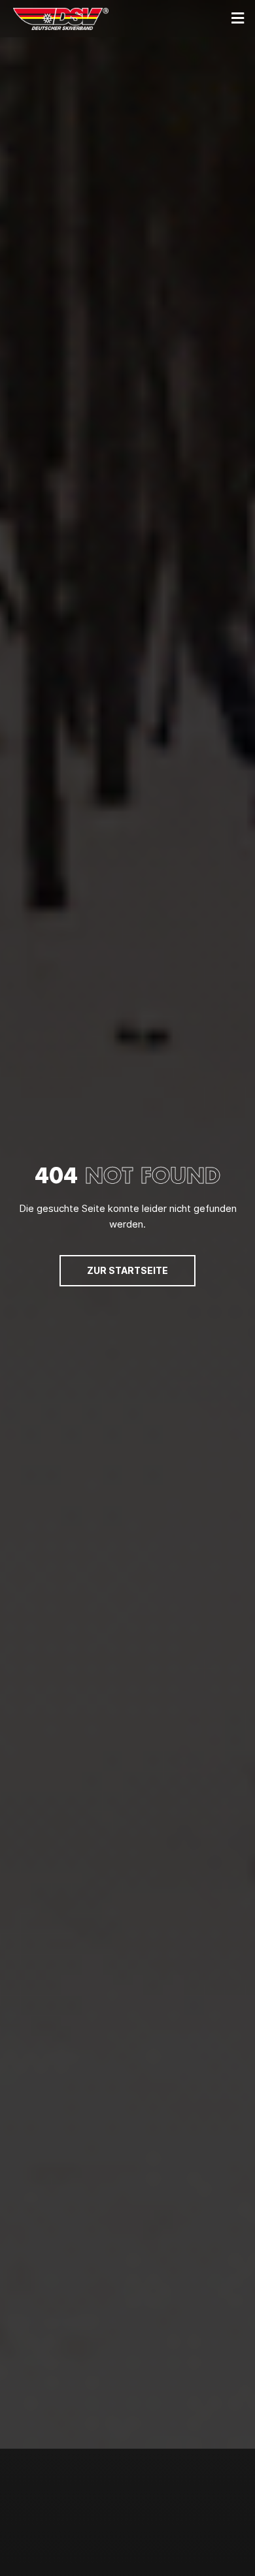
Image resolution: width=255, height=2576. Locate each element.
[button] (237, 19)
